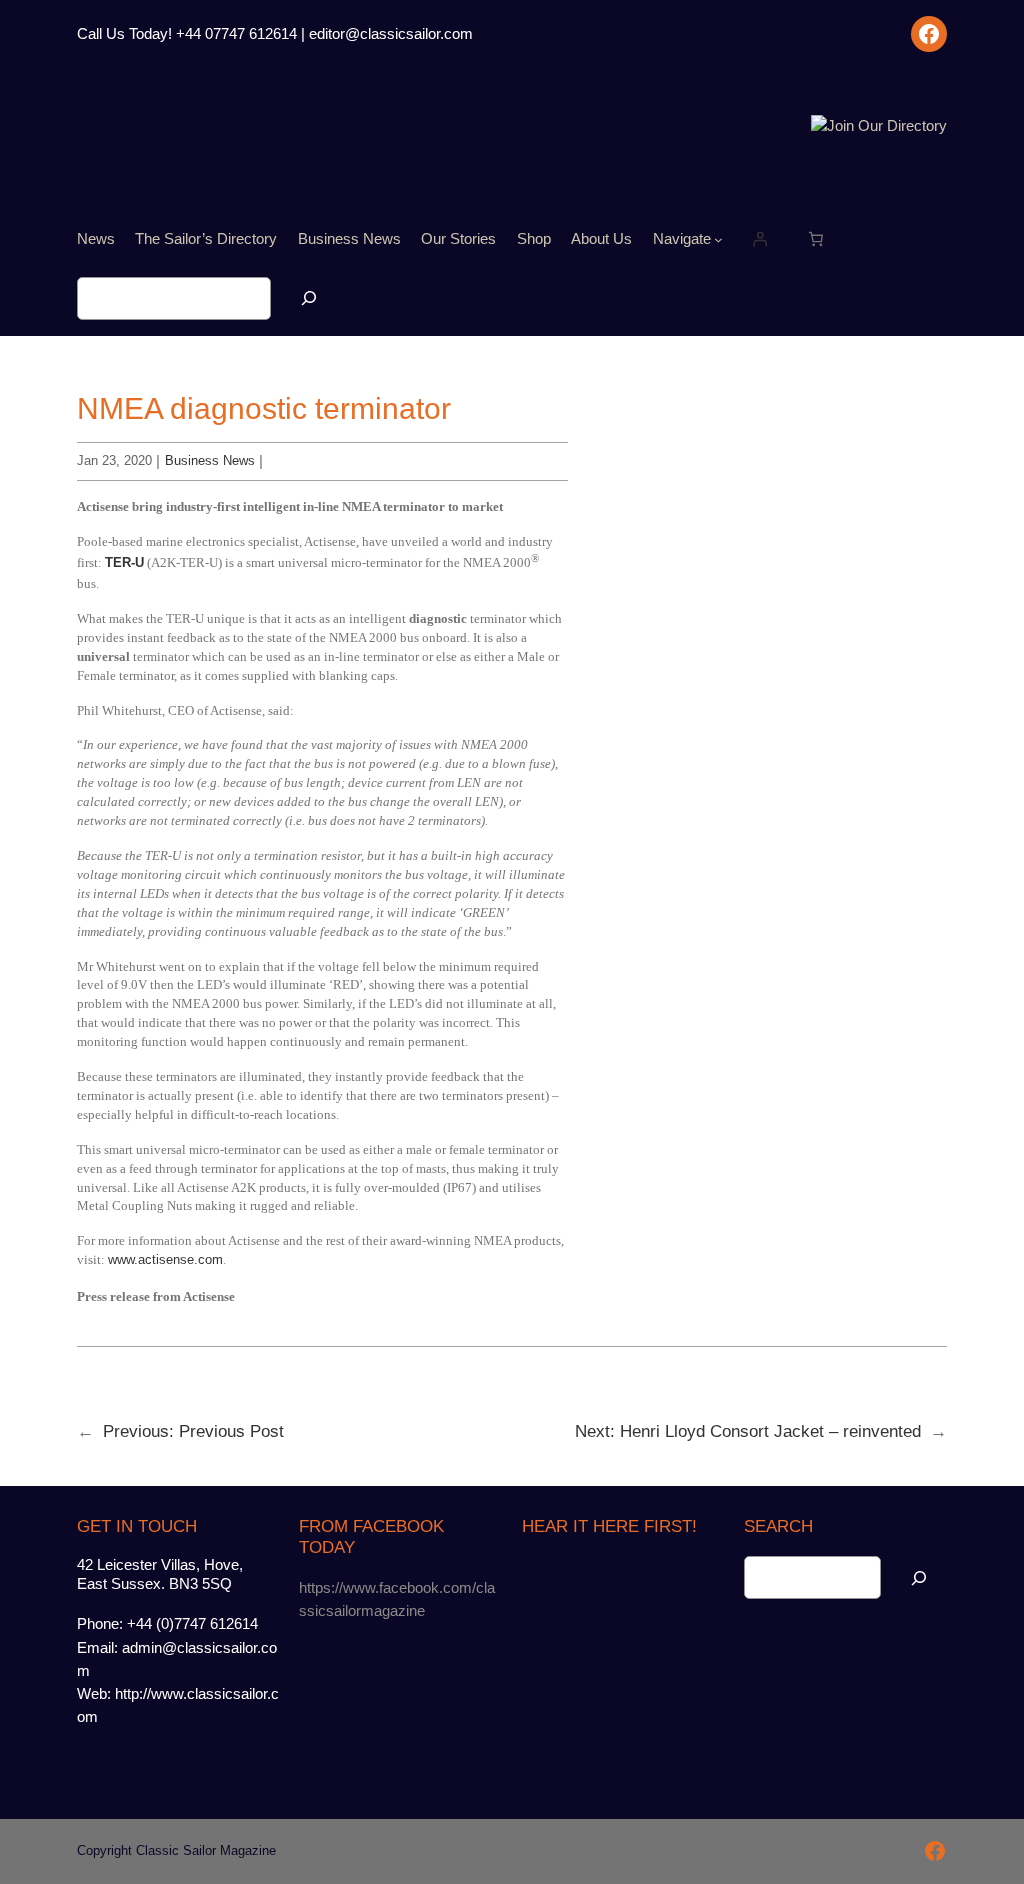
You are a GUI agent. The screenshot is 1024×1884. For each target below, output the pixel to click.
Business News (210, 460)
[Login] (760, 239)
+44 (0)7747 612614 (192, 1624)
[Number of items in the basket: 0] (816, 239)
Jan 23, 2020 (114, 460)
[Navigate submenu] (718, 239)
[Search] (309, 298)
